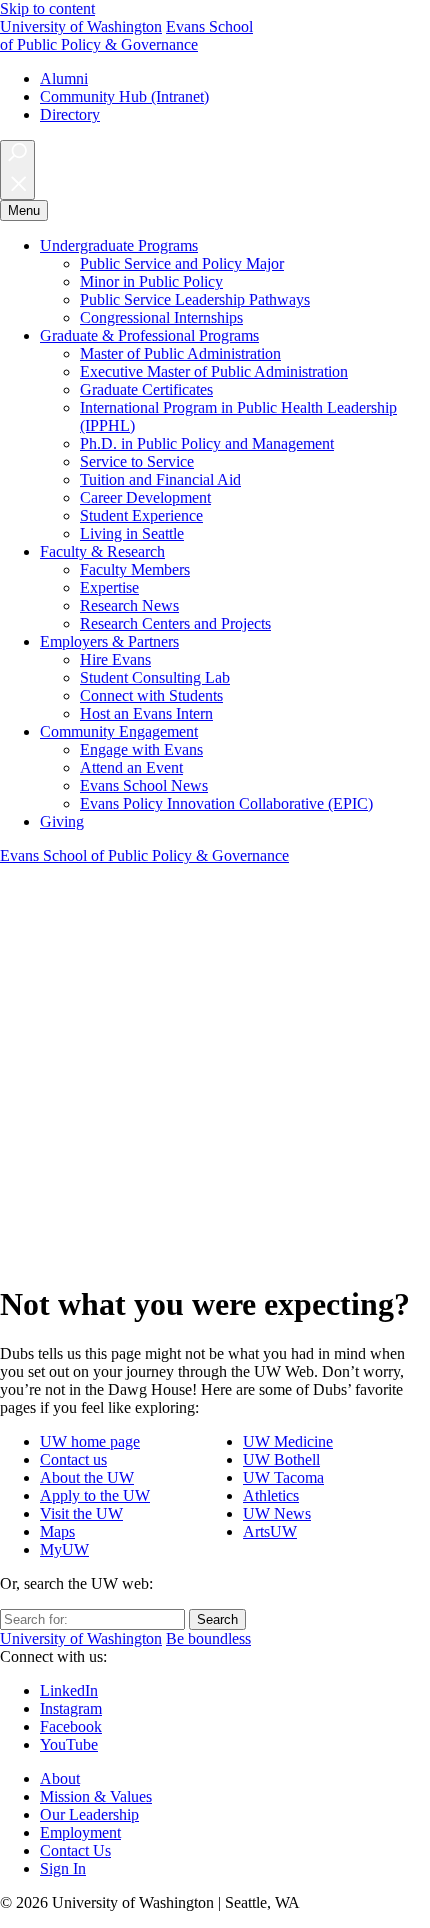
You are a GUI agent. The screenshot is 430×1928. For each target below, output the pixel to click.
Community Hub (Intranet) (124, 96)
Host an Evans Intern (146, 713)
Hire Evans (115, 659)
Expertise (109, 587)
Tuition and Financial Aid (160, 479)
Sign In (63, 1868)
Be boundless (208, 1638)
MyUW (64, 1549)
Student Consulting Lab (155, 677)
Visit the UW (81, 1513)
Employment (80, 1832)
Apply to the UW (95, 1495)
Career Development (145, 497)
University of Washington (81, 26)
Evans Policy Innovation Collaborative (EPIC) (226, 803)
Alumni (64, 78)
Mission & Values (96, 1796)
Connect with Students (151, 695)
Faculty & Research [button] (102, 551)
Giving (62, 821)
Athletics (271, 1495)
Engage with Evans (141, 749)
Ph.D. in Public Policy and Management (207, 443)
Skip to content (47, 8)
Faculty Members (135, 569)
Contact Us (75, 1850)
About (60, 1778)
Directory (70, 114)
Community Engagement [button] (119, 731)
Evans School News (144, 785)
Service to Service (137, 461)
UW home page (90, 1441)
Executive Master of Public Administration (214, 371)
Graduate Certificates (146, 389)
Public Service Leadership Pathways (195, 299)
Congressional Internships (161, 317)
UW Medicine (288, 1441)
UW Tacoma (283, 1477)
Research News (129, 605)
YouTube (69, 1744)
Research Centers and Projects (175, 623)
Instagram (71, 1708)
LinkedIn (69, 1690)
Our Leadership (89, 1814)
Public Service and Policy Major (182, 263)
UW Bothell (281, 1459)
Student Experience (141, 515)
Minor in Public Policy (151, 281)
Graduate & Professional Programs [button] (149, 335)
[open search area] (17, 170)
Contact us (73, 1459)
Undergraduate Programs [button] (119, 245)
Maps (57, 1531)
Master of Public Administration (180, 353)
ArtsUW (270, 1531)
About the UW (87, 1477)
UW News (277, 1513)
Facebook (71, 1726)
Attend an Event (131, 767)
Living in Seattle (132, 533)
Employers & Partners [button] (109, 641)
